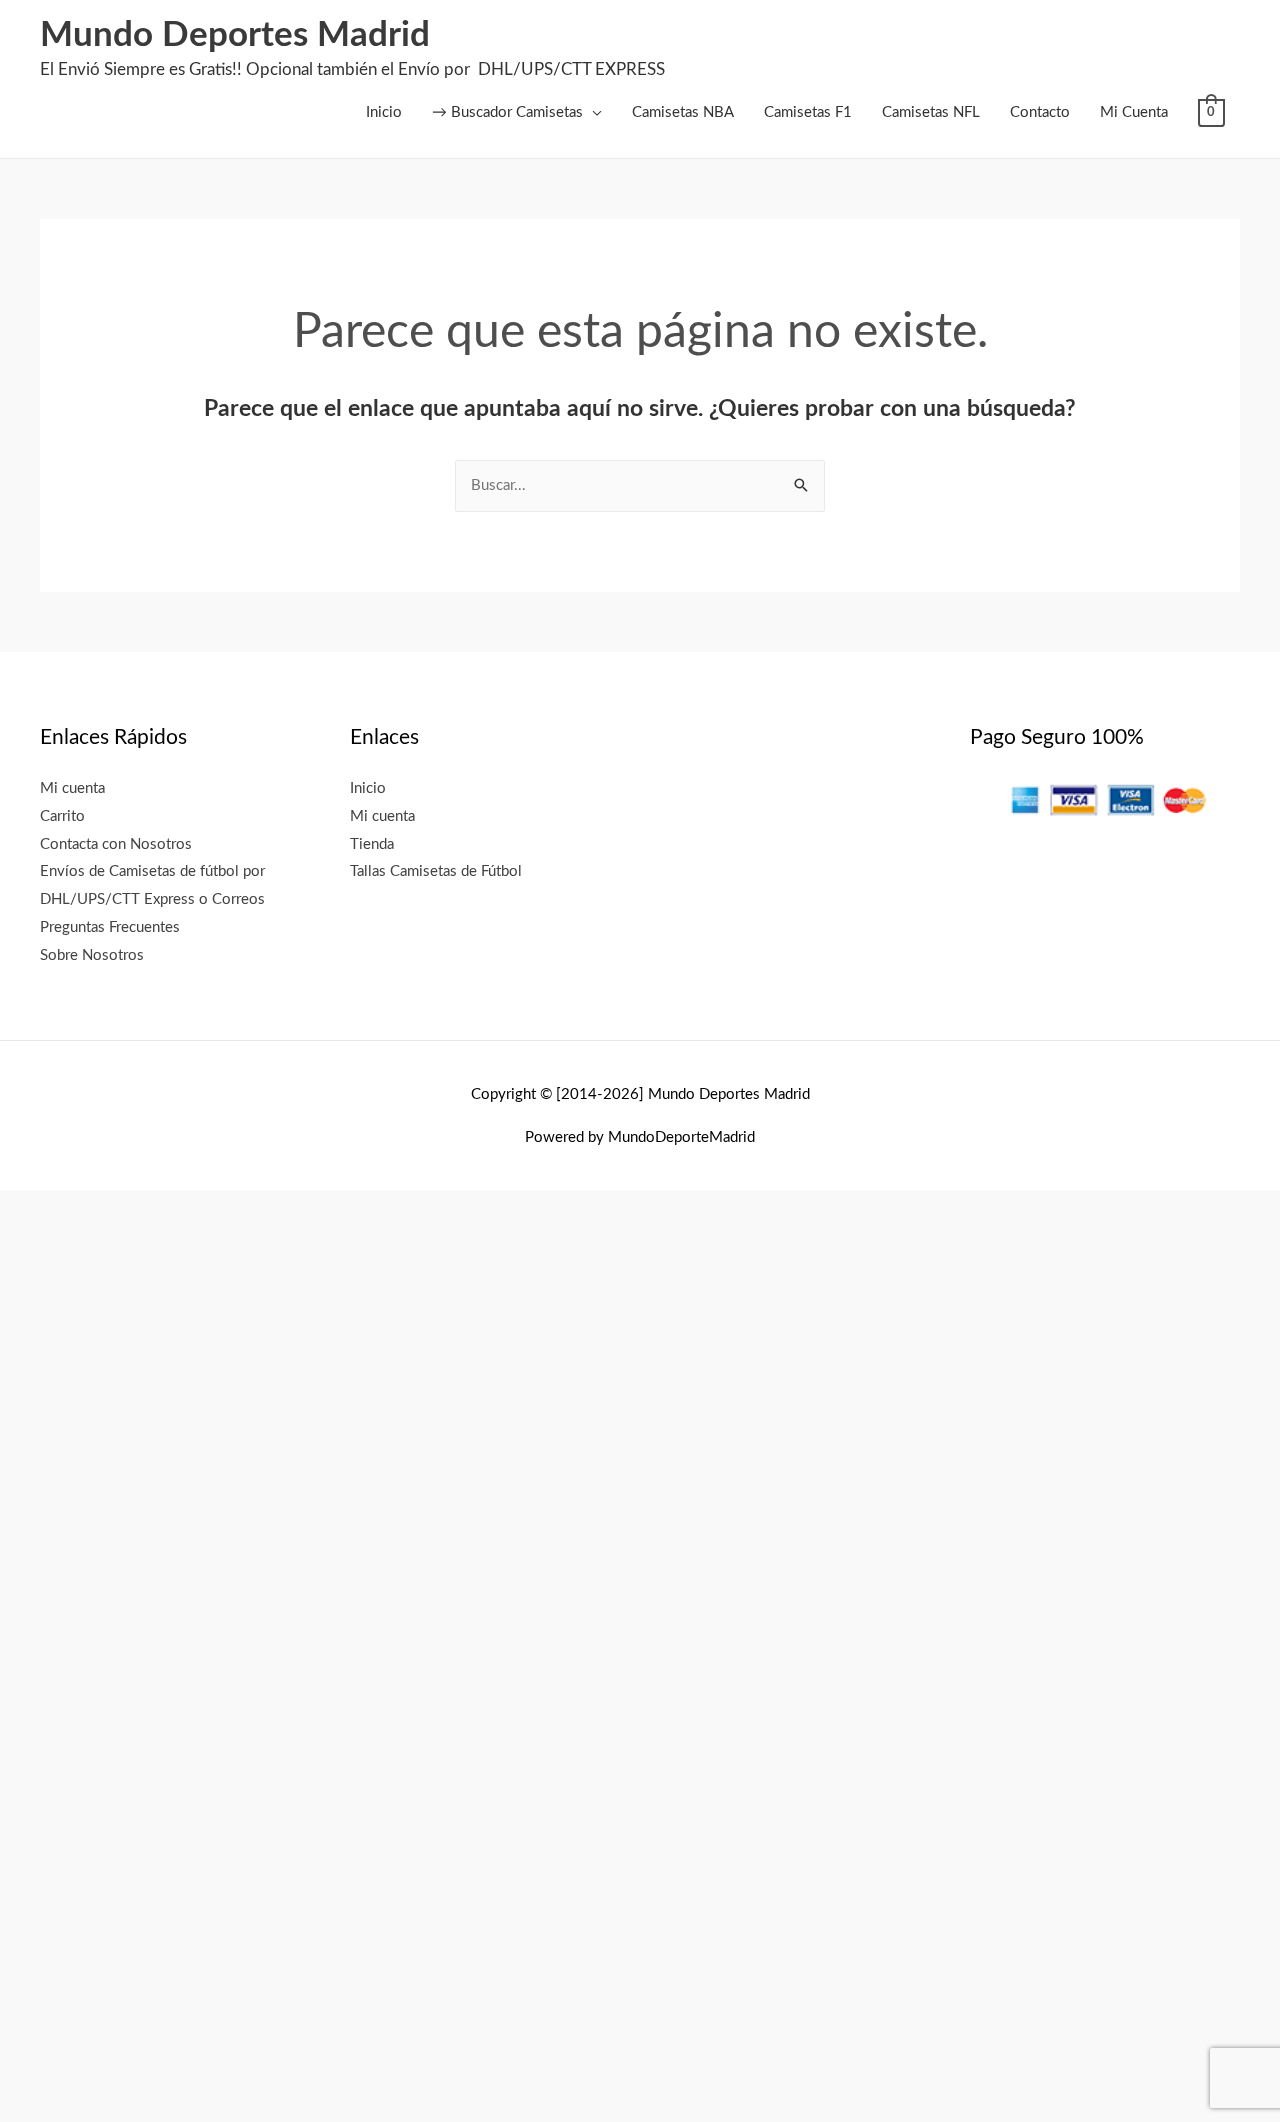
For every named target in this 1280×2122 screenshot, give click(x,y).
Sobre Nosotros (92, 955)
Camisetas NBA (683, 112)
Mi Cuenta (1134, 112)
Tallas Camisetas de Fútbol (436, 871)
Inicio (384, 112)
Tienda (372, 844)
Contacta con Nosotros (116, 844)
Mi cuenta (72, 788)
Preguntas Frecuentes (110, 927)
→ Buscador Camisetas (507, 112)
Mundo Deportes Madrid (235, 35)
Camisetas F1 (808, 112)
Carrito (62, 816)
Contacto (1040, 112)
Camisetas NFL (931, 112)
